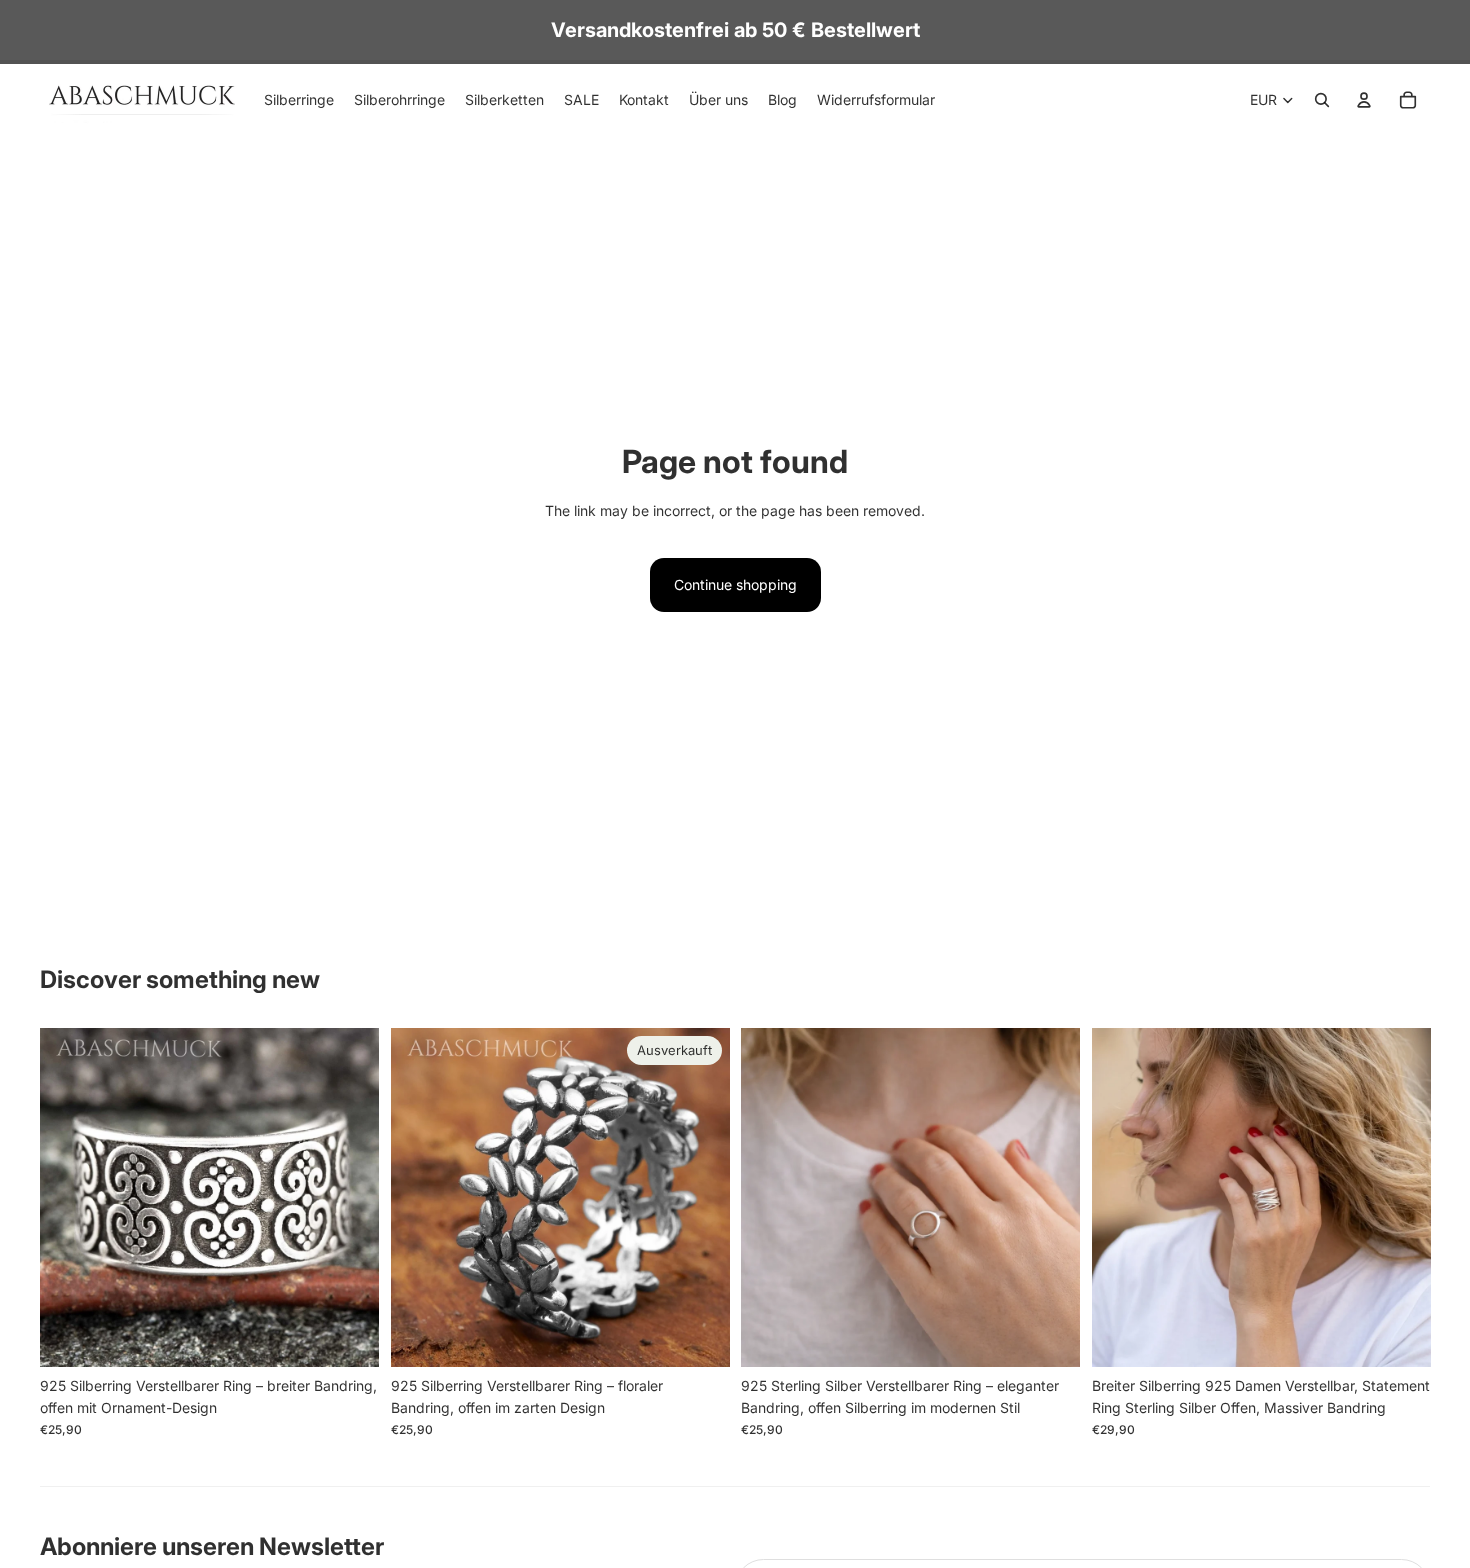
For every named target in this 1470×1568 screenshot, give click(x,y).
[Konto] (1364, 100)
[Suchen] (1322, 100)
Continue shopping (735, 584)
